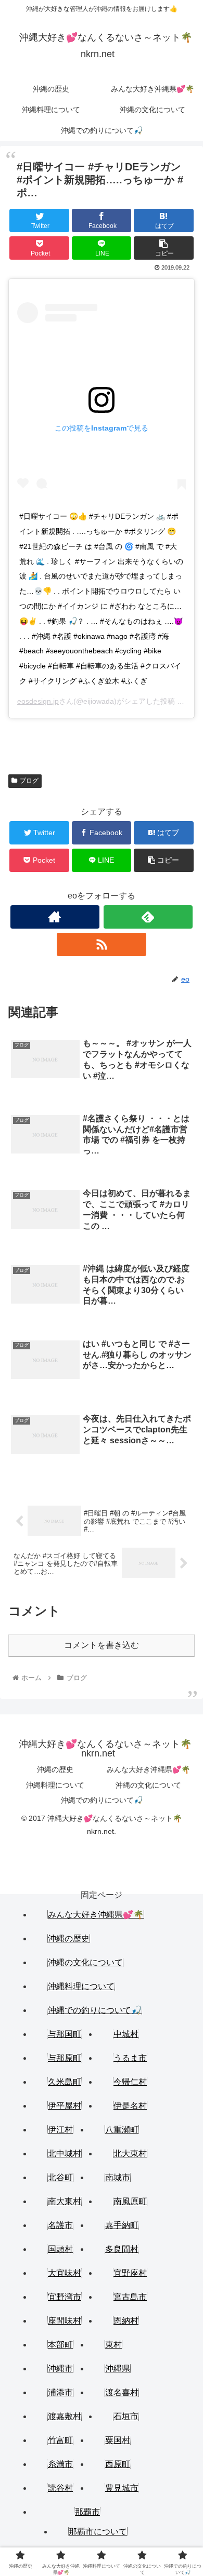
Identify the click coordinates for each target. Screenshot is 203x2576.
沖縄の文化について (148, 1785)
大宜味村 (65, 2273)
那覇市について (98, 2532)
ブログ (29, 781)
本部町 (60, 2345)
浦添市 (60, 2392)
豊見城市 (122, 2488)
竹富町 (60, 2440)
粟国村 (118, 2440)
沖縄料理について (55, 1785)
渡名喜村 (122, 2392)
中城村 (126, 2034)
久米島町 (65, 2082)
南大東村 (65, 2201)
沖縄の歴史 (55, 1769)
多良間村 (122, 2249)
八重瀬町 (122, 2130)
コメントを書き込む (102, 1645)
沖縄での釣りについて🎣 (102, 1800)
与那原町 (65, 2058)
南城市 (118, 2177)
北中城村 (65, 2154)
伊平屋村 (65, 2106)
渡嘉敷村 (65, 2416)
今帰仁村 (130, 2082)
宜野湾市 (65, 2297)
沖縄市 (60, 2369)
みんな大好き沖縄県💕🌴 (148, 1769)
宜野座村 (130, 2273)
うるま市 (130, 2058)
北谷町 (60, 2177)
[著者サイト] (55, 917)
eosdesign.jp (38, 701)
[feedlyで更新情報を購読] (148, 917)
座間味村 (65, 2321)
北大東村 (130, 2154)
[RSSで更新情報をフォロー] (102, 944)
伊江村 (60, 2130)
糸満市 (60, 2464)
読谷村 (60, 2488)
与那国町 (65, 2034)
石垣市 (126, 2416)
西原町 (118, 2464)
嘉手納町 (122, 2225)
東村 (113, 2345)
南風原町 (130, 2201)
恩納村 (126, 2321)
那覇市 (87, 2512)
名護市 (60, 2225)
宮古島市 (130, 2297)
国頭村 (60, 2249)
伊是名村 (130, 2106)
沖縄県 (118, 2369)
